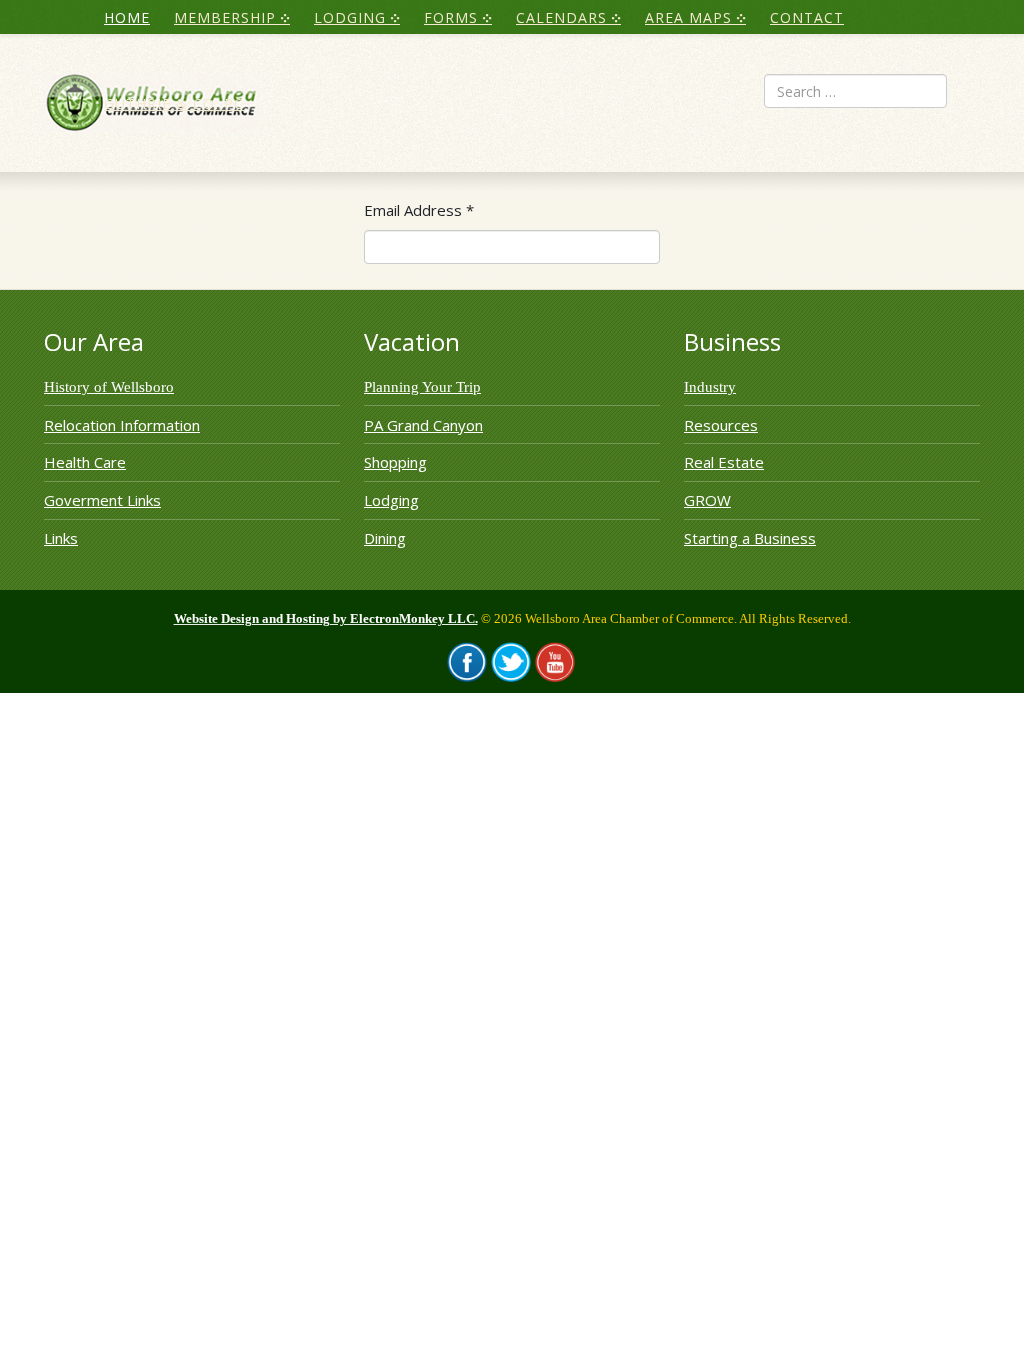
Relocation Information (122, 425)
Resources (721, 425)
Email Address (419, 210)
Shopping (395, 462)
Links (61, 538)
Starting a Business (750, 538)
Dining (385, 538)
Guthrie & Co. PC (174, 103)
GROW (707, 500)
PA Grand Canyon (423, 425)
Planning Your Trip (422, 387)
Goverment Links (102, 500)
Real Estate (724, 462)
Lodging (391, 500)
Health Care (85, 462)
